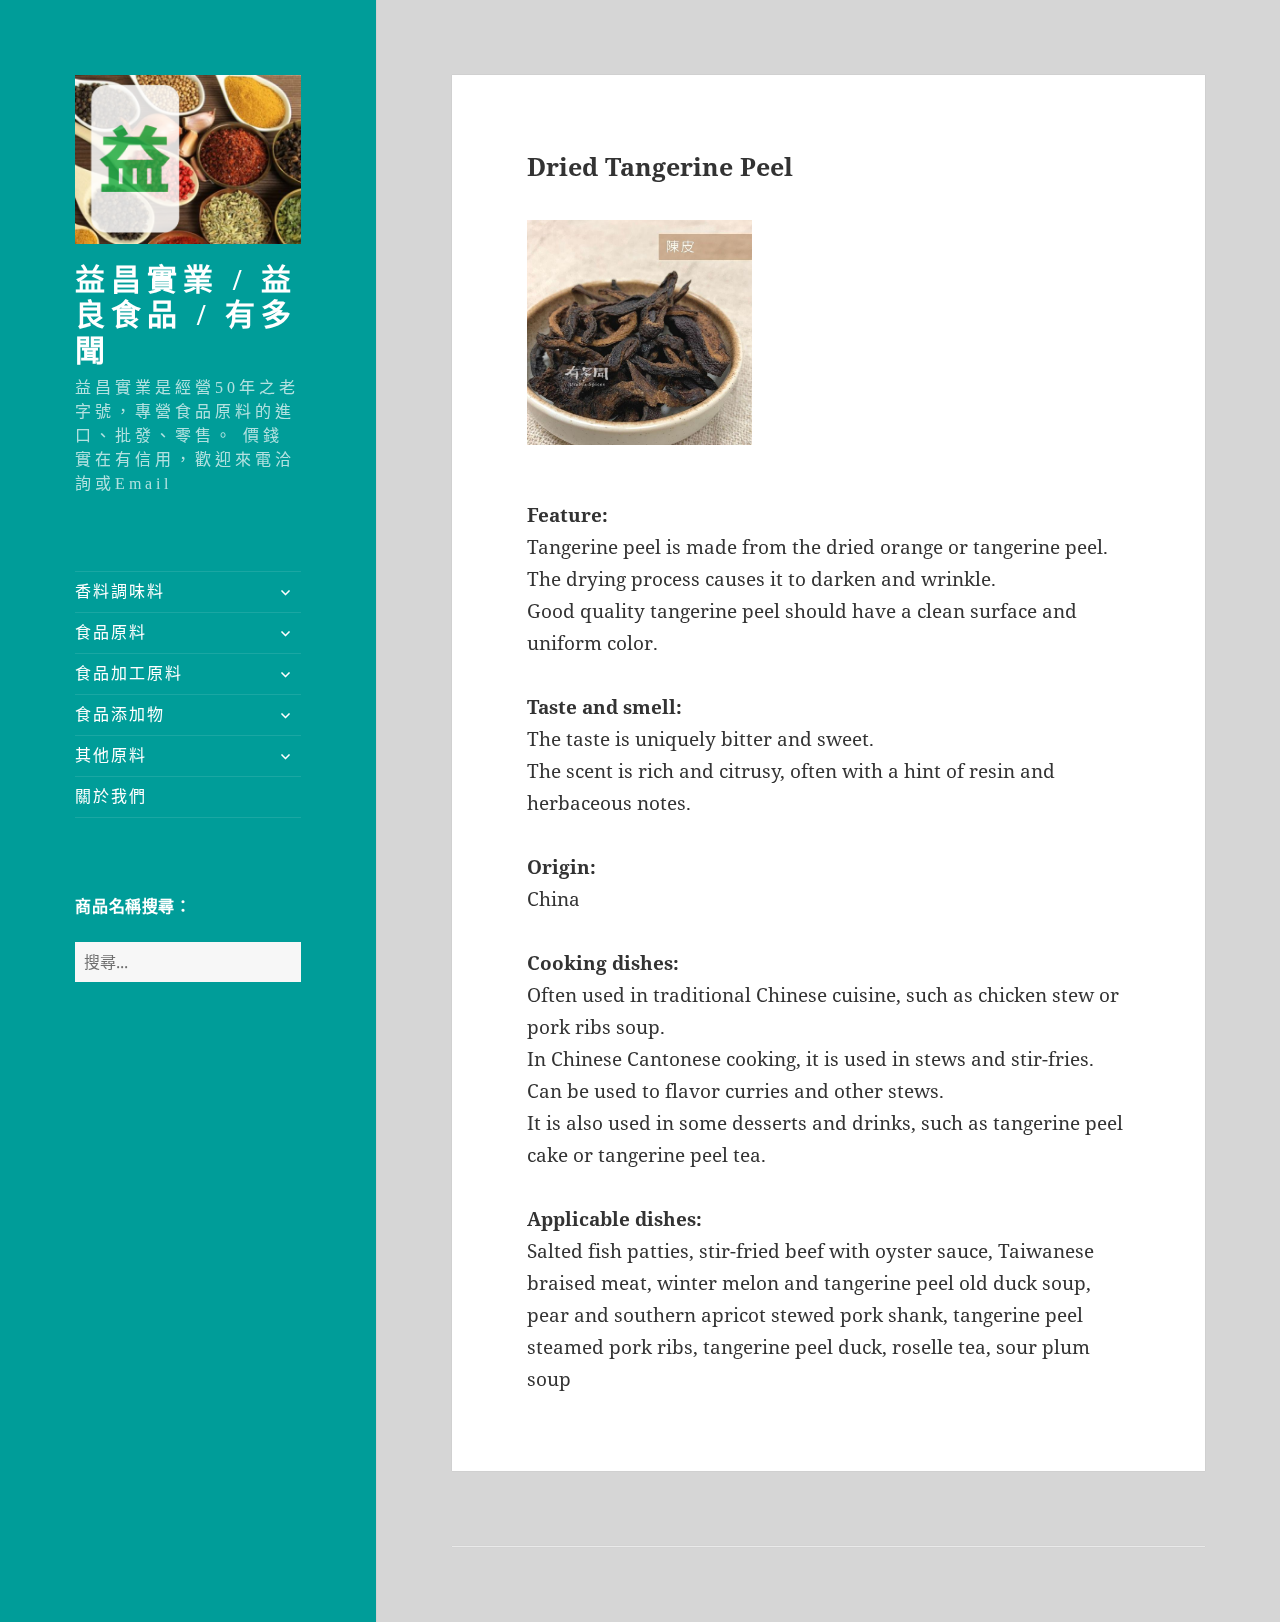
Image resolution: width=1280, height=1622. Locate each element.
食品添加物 (120, 714)
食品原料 (111, 632)
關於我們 (111, 796)
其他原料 (111, 755)
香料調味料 (120, 591)
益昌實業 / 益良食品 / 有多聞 (186, 315)
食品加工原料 (129, 673)
